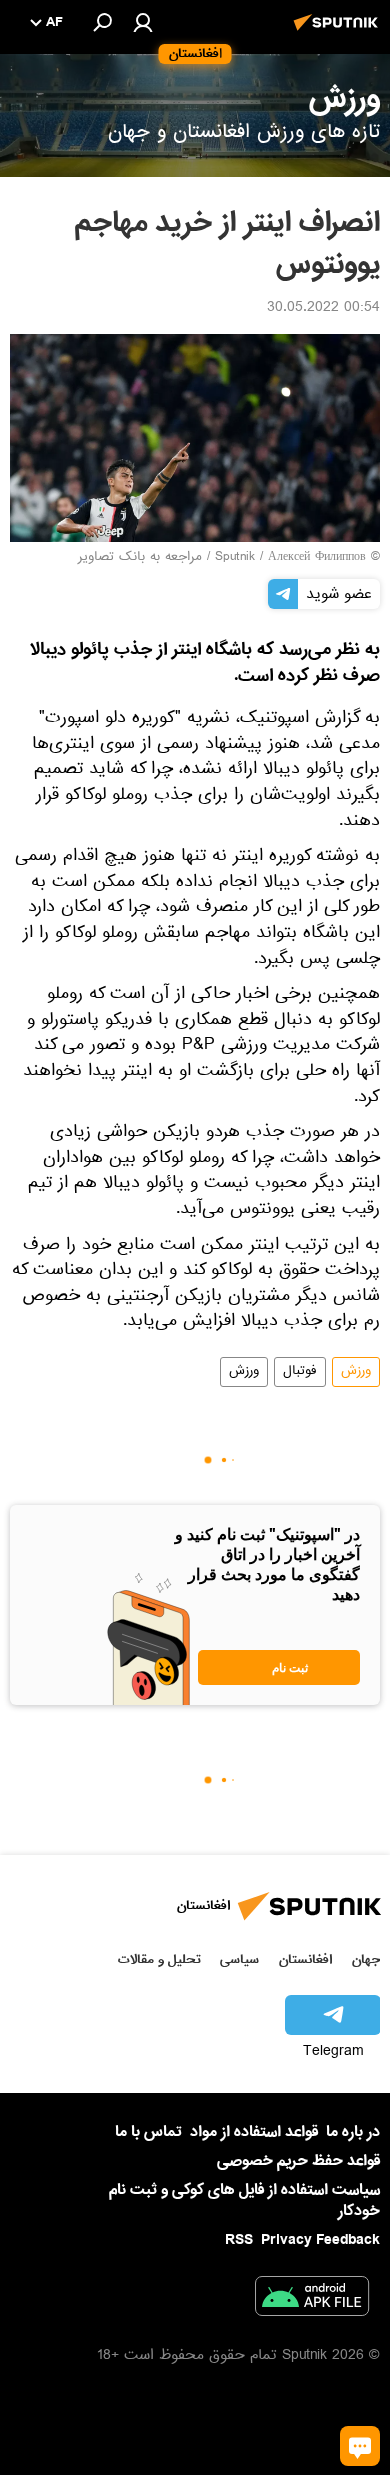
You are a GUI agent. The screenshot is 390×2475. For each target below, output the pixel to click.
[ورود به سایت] (143, 22)
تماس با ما (148, 2132)
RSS (239, 2240)
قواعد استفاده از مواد (254, 2132)
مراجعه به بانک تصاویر (140, 558)
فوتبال (300, 1372)
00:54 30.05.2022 (323, 309)
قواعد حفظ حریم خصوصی (298, 2161)
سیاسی (239, 1959)
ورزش (356, 1372)
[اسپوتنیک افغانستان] (339, 33)
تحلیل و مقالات (159, 1959)
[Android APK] (312, 2300)
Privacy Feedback (320, 2240)
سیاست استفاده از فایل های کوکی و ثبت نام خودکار (244, 2200)
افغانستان (305, 1959)
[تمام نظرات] (360, 2446)
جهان (366, 1959)
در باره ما (353, 2132)
